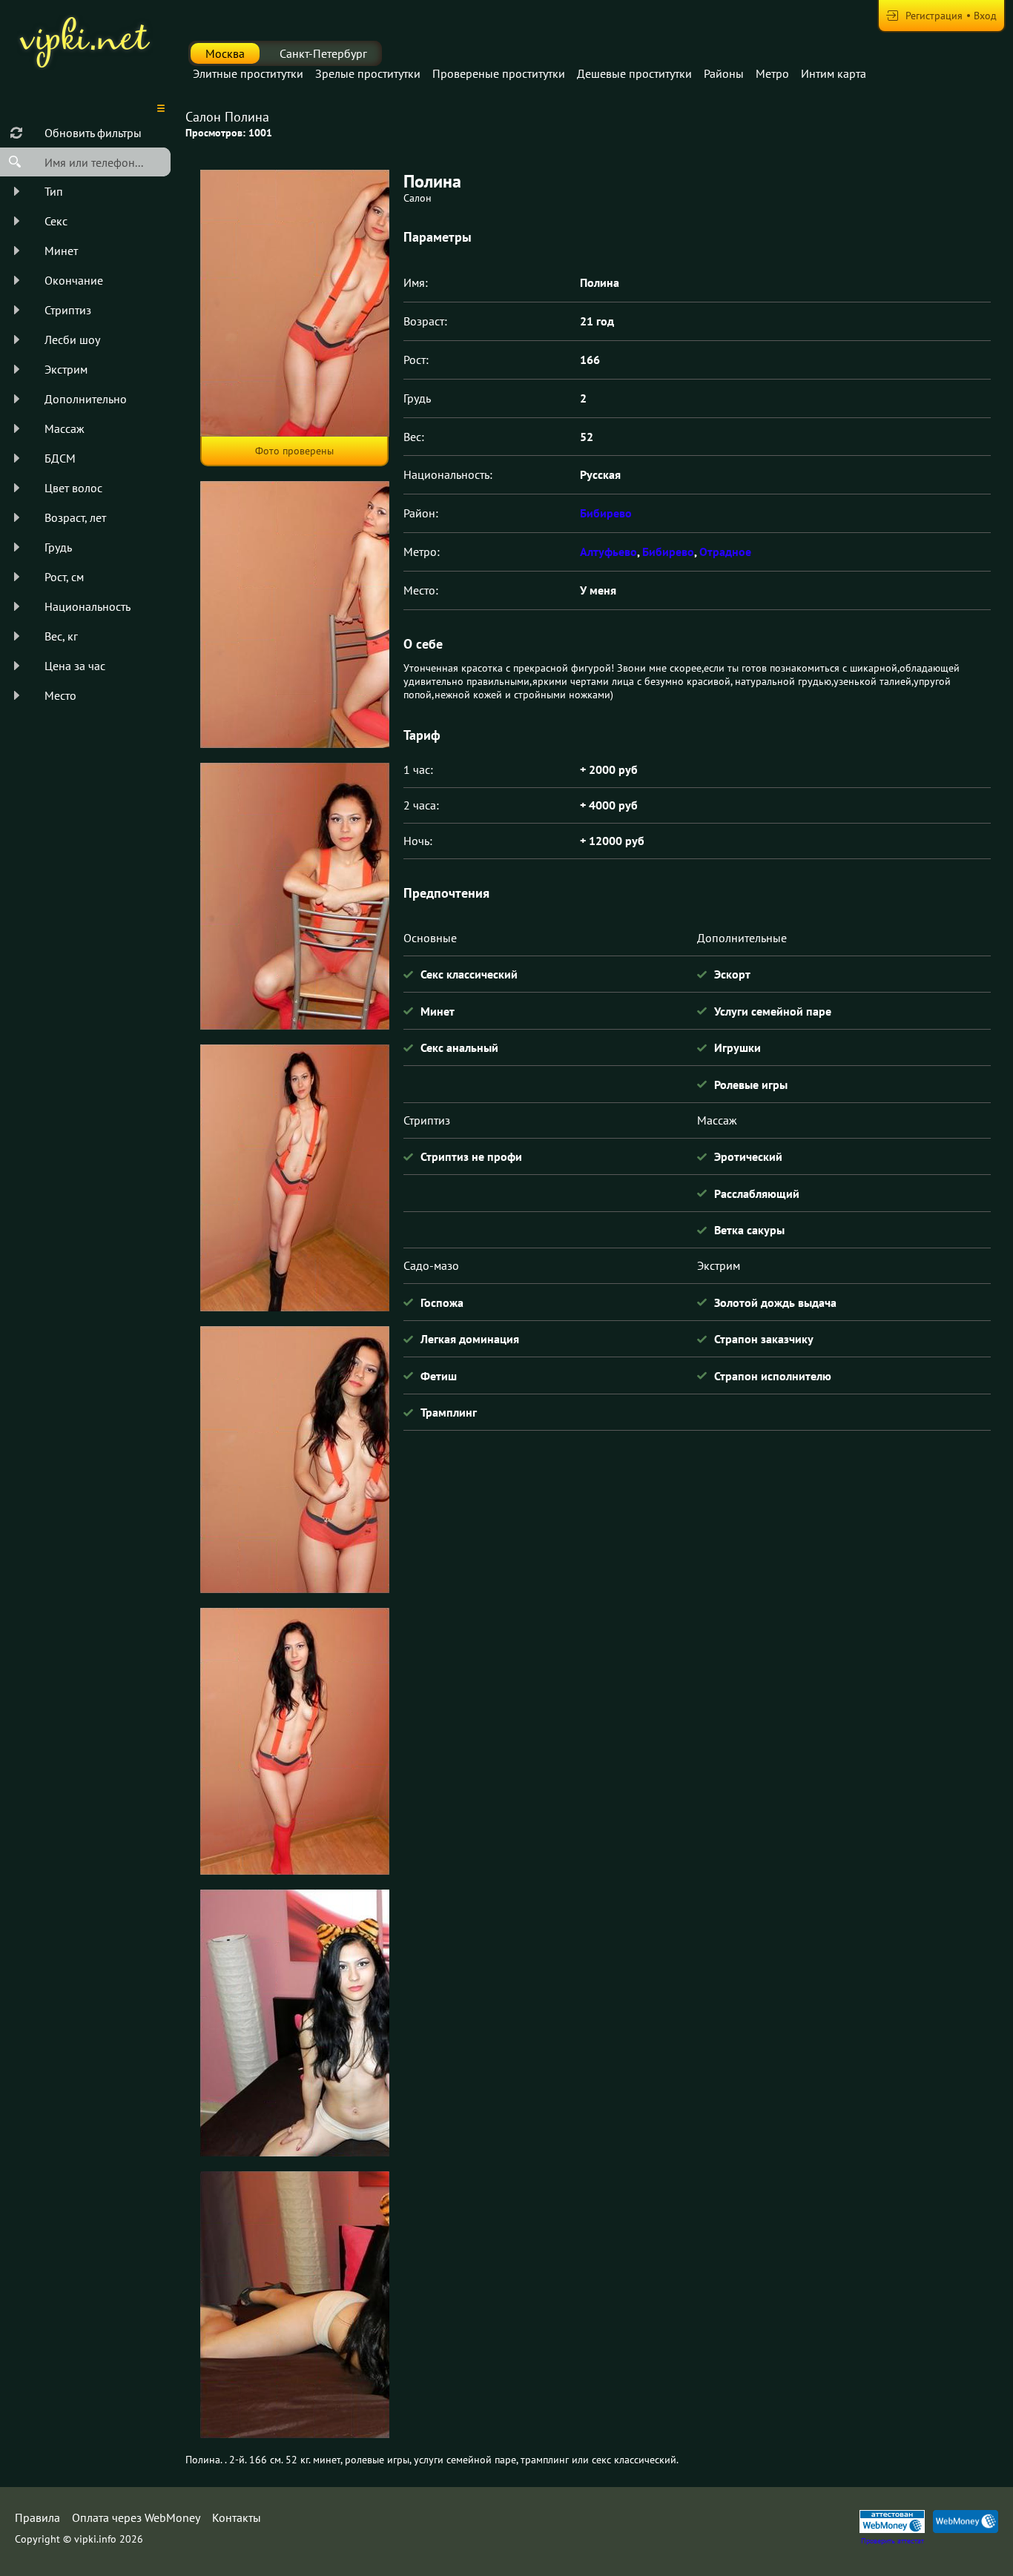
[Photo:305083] (294, 2305)
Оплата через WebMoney (136, 2517)
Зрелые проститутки (368, 73)
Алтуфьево (608, 552)
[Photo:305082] (294, 2023)
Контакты (237, 2517)
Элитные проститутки (248, 73)
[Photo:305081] (294, 1741)
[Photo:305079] (294, 1178)
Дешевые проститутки (634, 73)
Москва (225, 53)
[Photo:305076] (294, 303)
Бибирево (606, 513)
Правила (37, 2517)
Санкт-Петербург (323, 53)
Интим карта (834, 73)
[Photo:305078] (294, 896)
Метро (772, 73)
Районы (724, 73)
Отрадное (725, 552)
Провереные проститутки (499, 73)
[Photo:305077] (294, 615)
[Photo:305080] (294, 1460)
